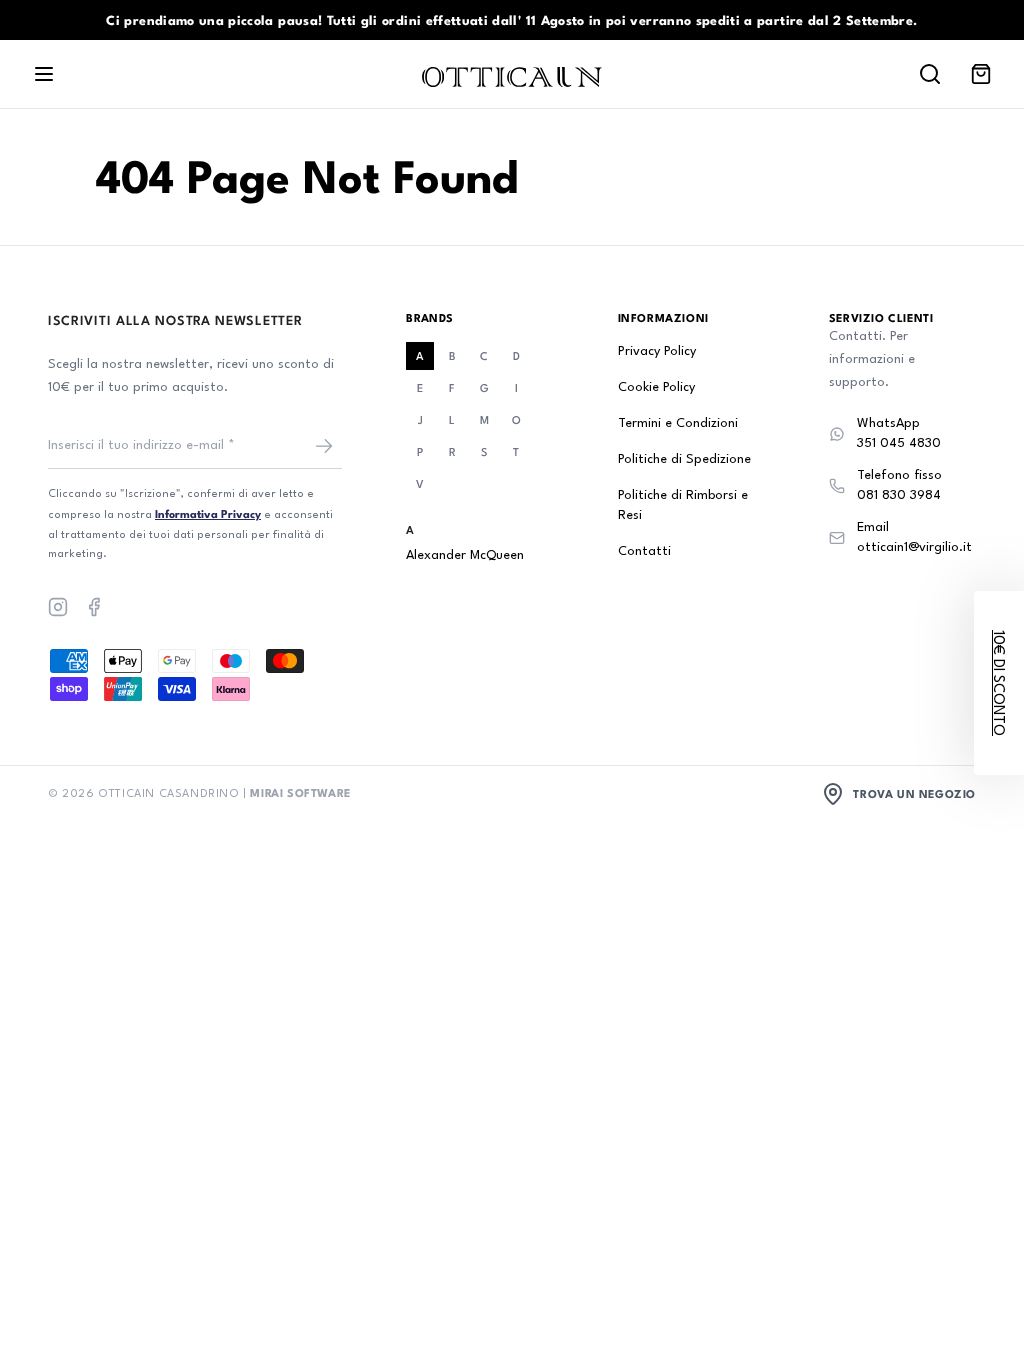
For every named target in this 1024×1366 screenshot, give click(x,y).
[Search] (930, 74)
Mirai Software (300, 792)
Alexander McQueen (465, 555)
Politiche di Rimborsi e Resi (683, 505)
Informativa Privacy (208, 513)
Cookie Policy (656, 387)
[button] (999, 683)
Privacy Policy (657, 351)
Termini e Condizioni (678, 423)
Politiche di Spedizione (684, 459)
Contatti (644, 551)
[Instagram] (58, 607)
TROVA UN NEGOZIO (914, 793)
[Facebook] (94, 607)
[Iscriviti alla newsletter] (324, 446)
